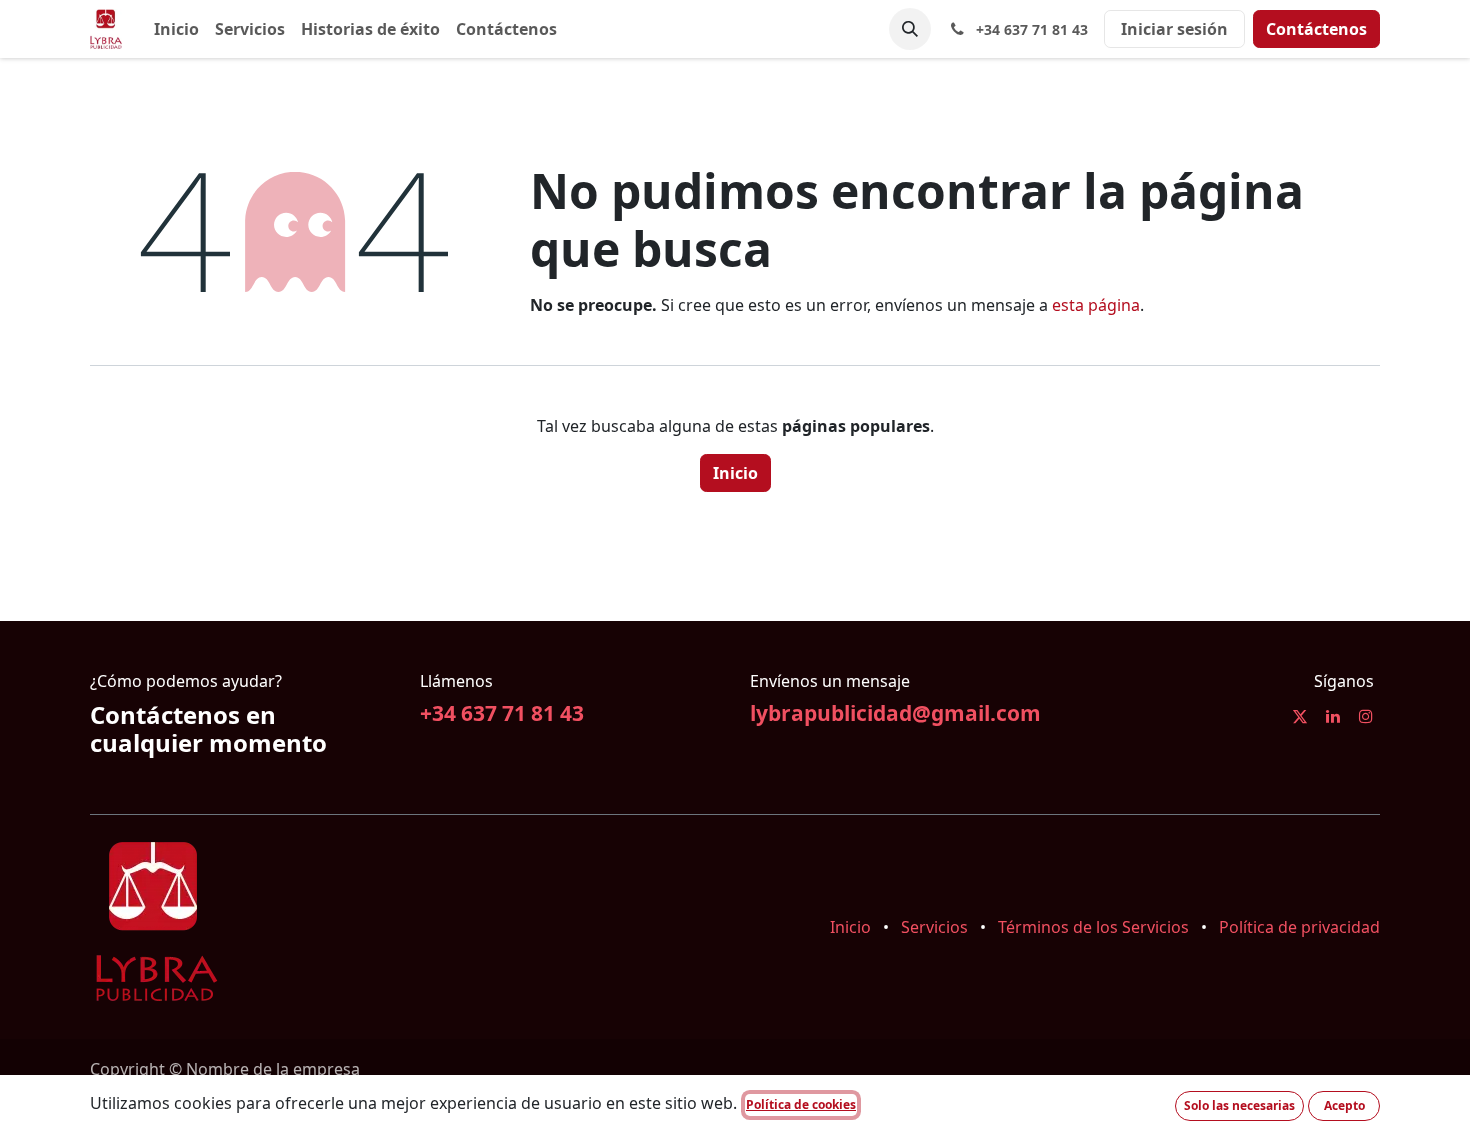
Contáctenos (1316, 29)
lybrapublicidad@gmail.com (895, 713)
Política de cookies (801, 1104)
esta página (1096, 305)
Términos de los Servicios (1093, 927)
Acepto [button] (1344, 1105)
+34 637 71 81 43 (502, 713)
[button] (910, 29)
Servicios (934, 927)
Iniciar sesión (1174, 29)
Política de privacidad (1299, 927)
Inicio (735, 473)
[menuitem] (176, 29)
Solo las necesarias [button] (1239, 1105)
